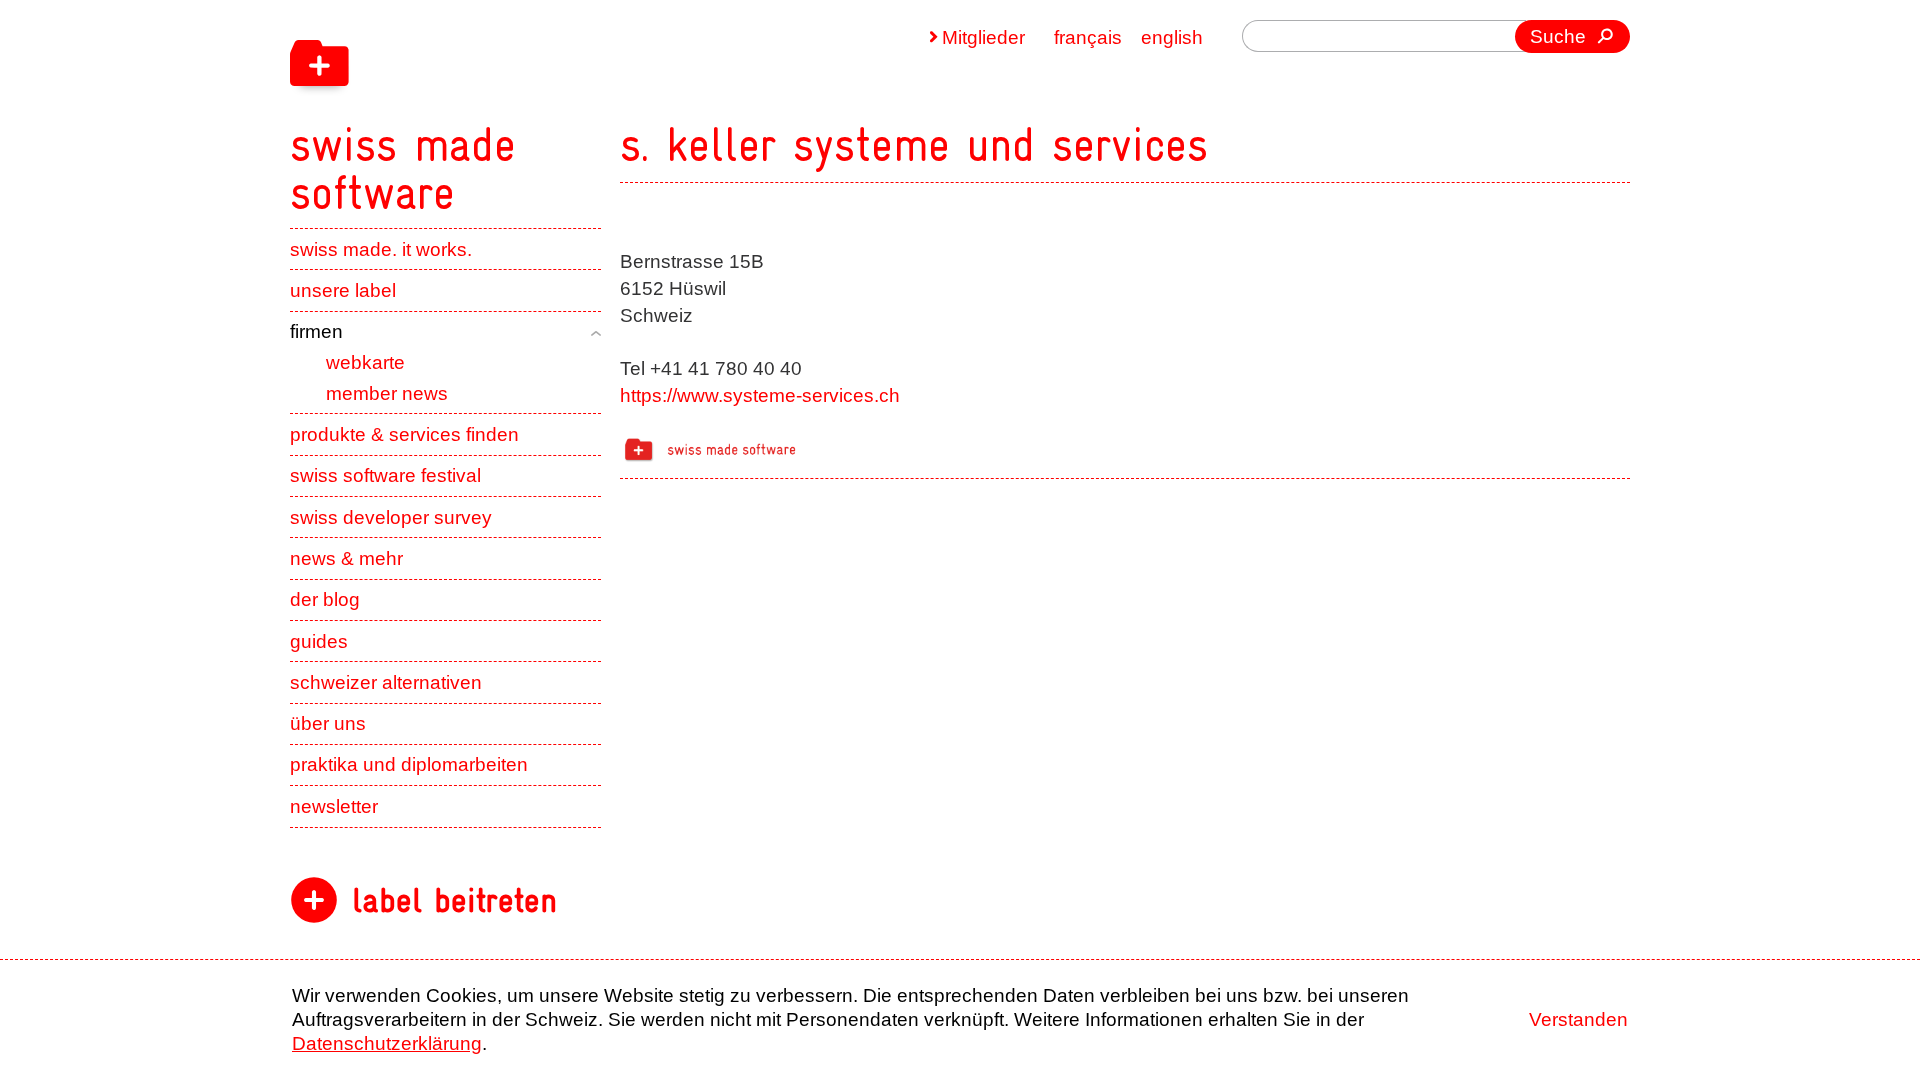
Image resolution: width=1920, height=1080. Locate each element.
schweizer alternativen (386, 682)
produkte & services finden (404, 434)
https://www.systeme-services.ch (760, 395)
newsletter (334, 806)
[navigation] (530, 108)
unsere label (343, 290)
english (1172, 37)
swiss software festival (385, 475)
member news (387, 393)
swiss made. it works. (381, 249)
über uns (328, 723)
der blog (325, 599)
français (1088, 37)
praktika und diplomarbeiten (409, 764)
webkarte (365, 362)
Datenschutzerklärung (387, 1043)
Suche (1558, 36)
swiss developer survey (391, 517)
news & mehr (346, 558)
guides (319, 641)
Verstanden (1578, 1019)
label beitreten (454, 900)
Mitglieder (983, 37)
